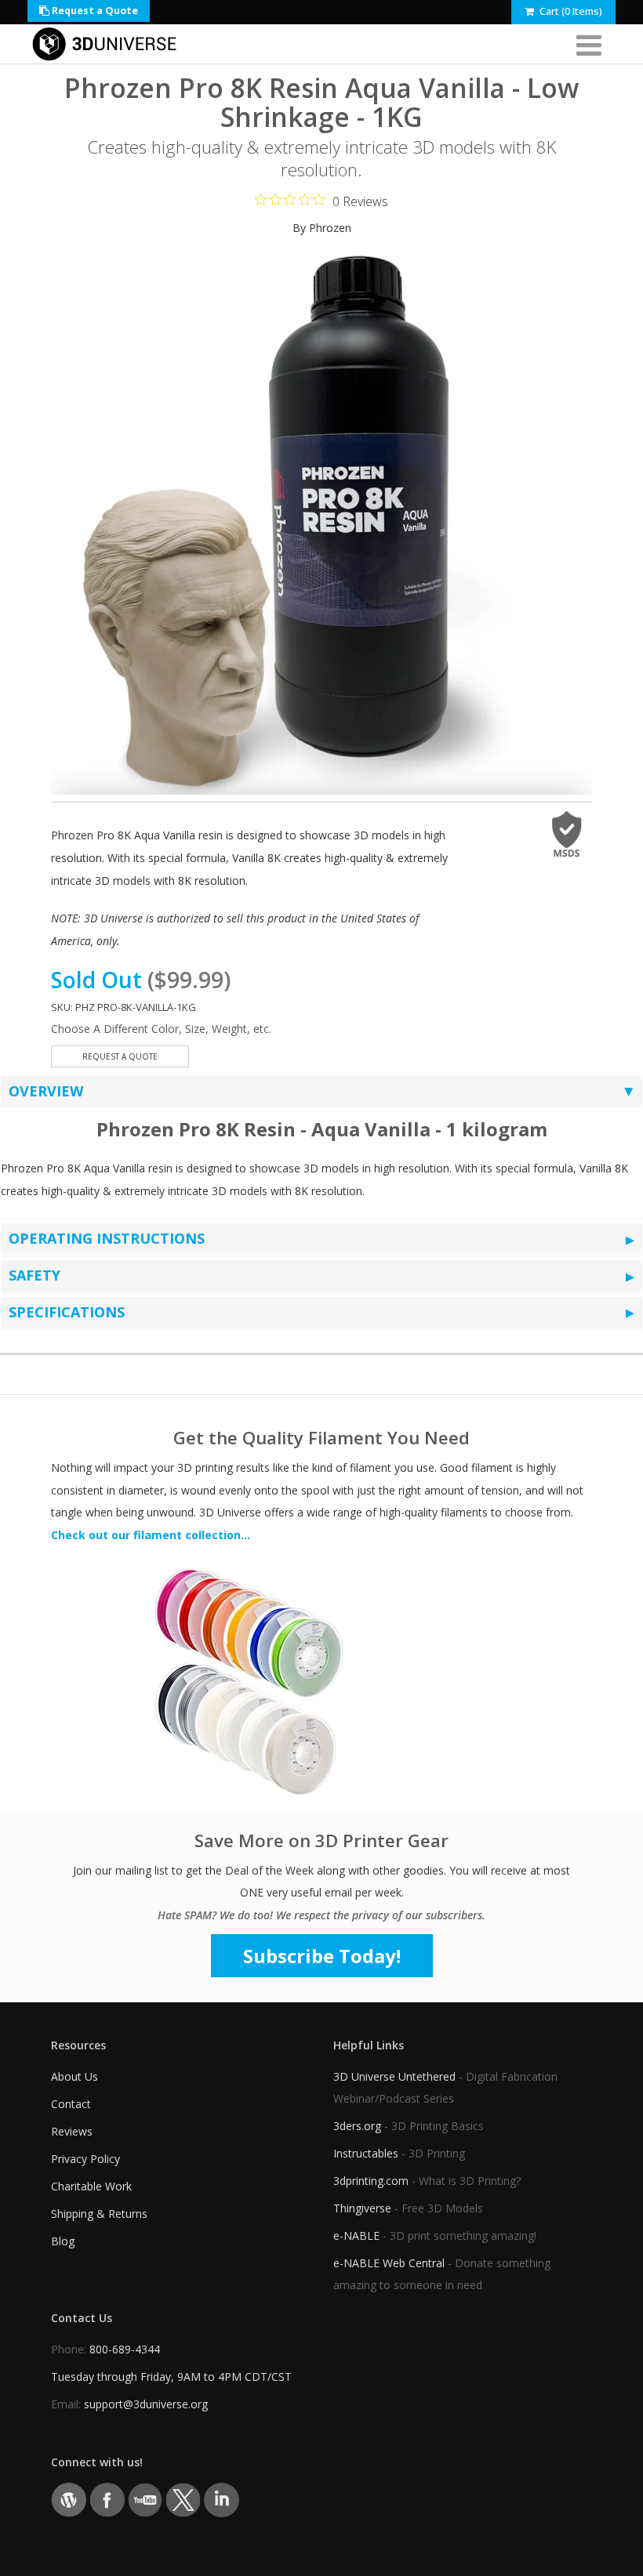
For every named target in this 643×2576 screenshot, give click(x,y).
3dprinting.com (371, 2181)
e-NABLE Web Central (389, 2263)
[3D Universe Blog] (69, 2499)
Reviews (72, 2131)
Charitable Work (91, 2186)
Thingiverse (362, 2208)
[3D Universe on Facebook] (107, 2499)
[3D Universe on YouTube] (145, 2499)
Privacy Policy (85, 2159)
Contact (71, 2104)
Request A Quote (120, 1056)
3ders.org (357, 2126)
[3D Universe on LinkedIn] (222, 2499)
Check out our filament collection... (151, 1535)
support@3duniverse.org (146, 2404)
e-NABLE (356, 2235)
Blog (63, 2241)
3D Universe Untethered (394, 2076)
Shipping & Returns (99, 2214)
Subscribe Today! (322, 1956)
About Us (74, 2076)
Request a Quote (94, 11)
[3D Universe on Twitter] (183, 2499)
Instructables (366, 2153)
